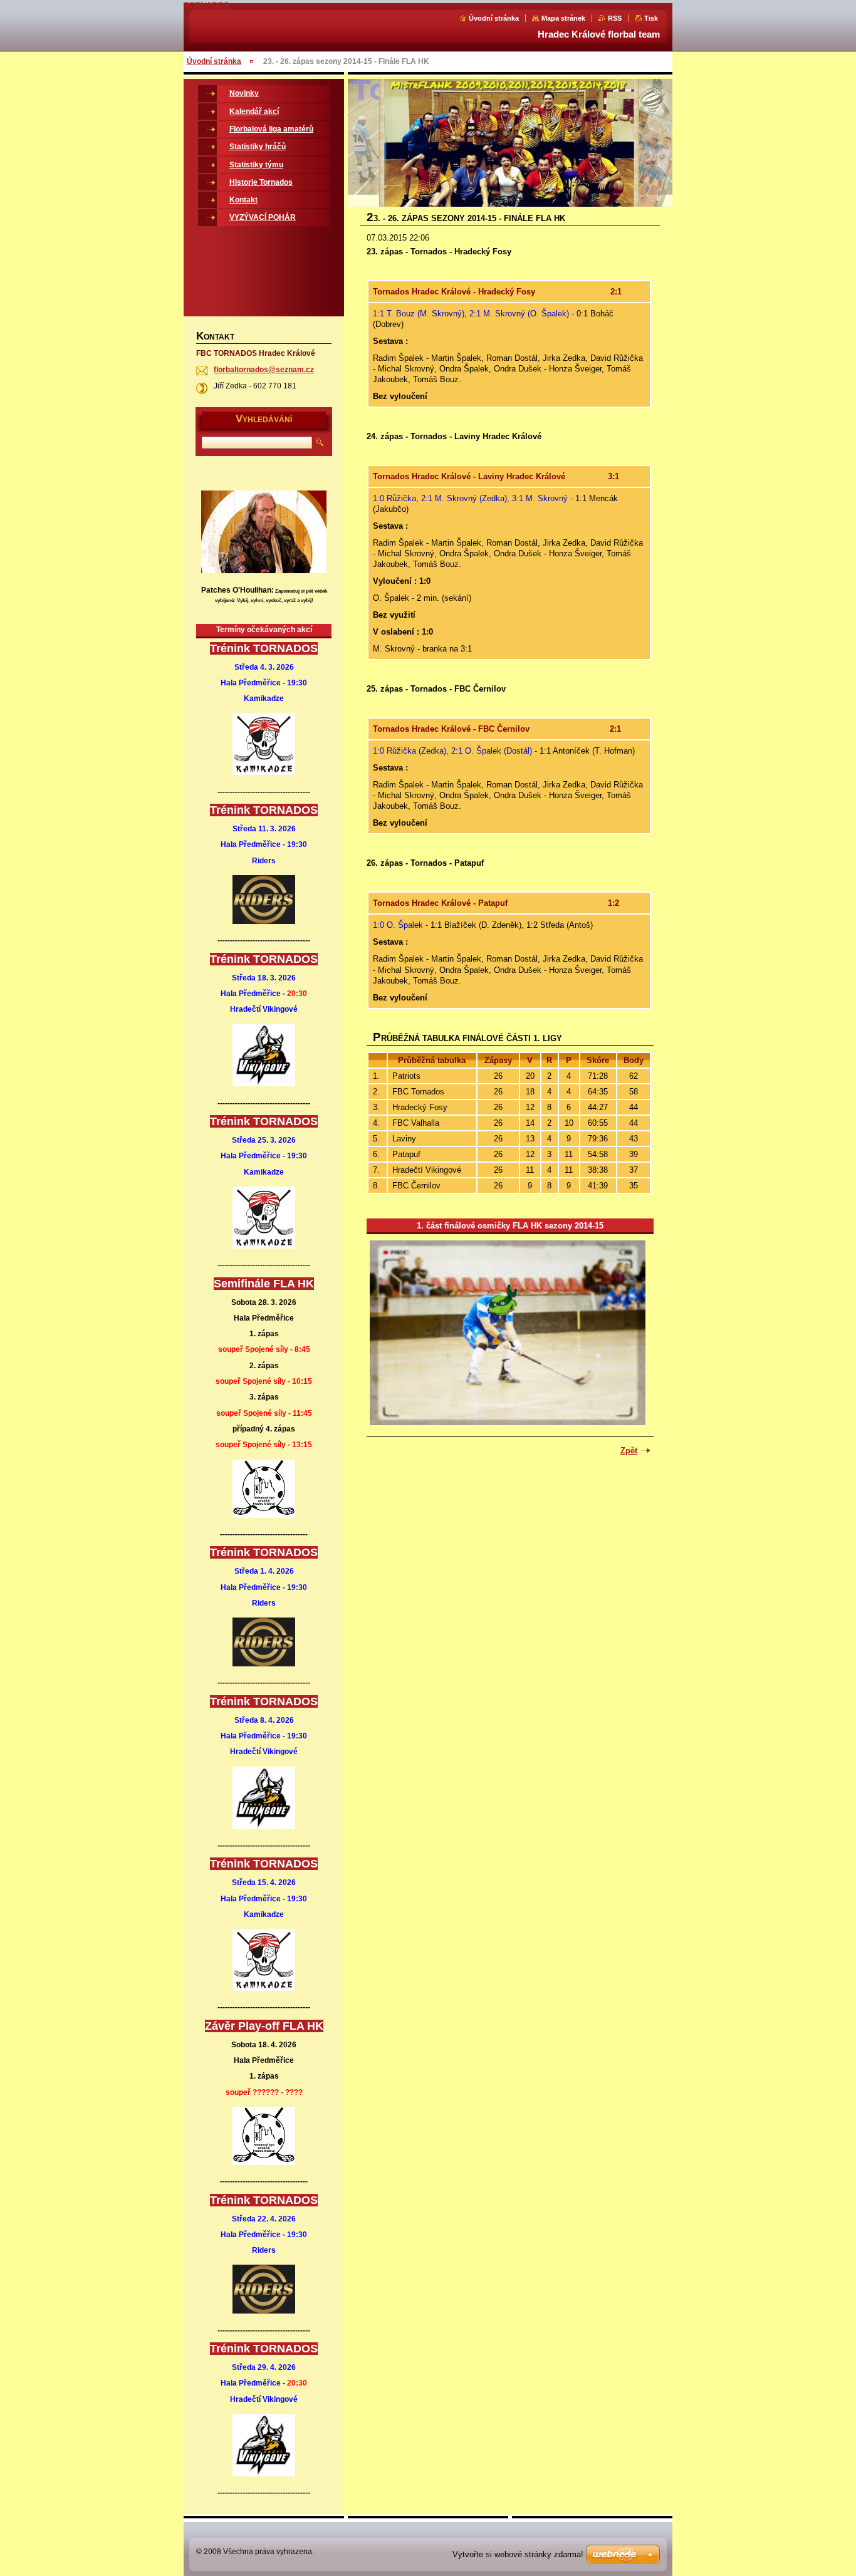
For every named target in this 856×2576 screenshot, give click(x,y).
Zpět (629, 1451)
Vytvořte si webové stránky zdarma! (518, 2554)
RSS (615, 18)
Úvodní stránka (494, 18)
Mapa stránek (563, 18)
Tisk (651, 18)
